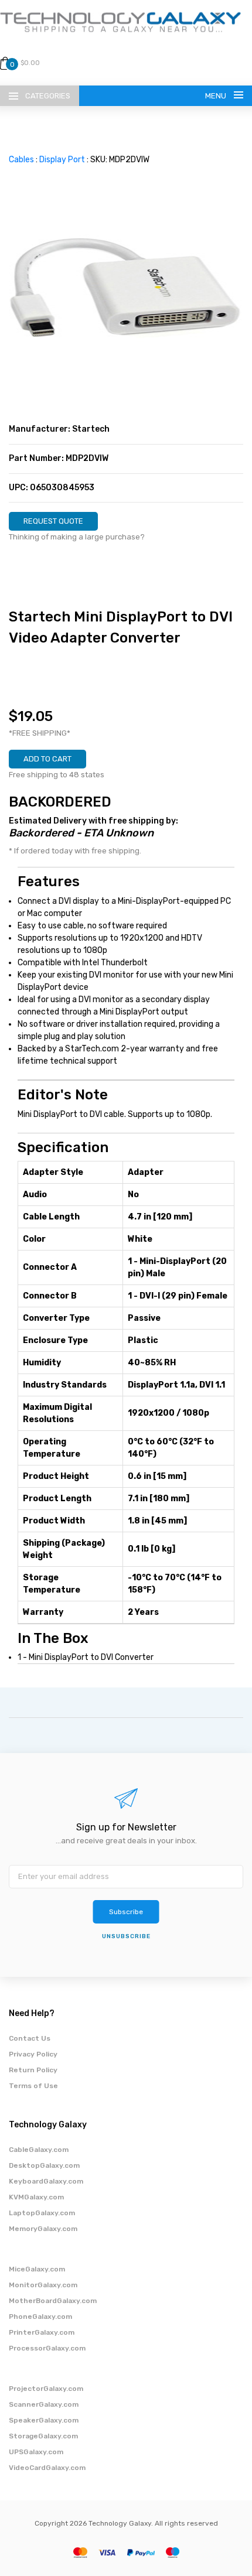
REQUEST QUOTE (53, 521)
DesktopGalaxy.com (44, 2165)
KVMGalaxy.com (36, 2197)
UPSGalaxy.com (36, 2452)
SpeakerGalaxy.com (44, 2420)
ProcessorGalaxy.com (47, 2348)
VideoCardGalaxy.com (47, 2468)
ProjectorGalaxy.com (46, 2389)
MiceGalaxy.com (37, 2269)
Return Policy (33, 2070)
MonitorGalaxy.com (43, 2285)
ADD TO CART (47, 759)
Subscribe (126, 1912)
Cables (21, 160)
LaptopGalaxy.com (42, 2213)
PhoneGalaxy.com (40, 2317)
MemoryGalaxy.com (43, 2229)
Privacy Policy (33, 2054)
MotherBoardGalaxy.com (53, 2301)
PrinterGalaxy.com (42, 2332)
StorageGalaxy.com (43, 2436)
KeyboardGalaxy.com (46, 2181)
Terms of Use (33, 2086)
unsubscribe (126, 1936)
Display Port (62, 160)
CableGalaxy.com (39, 2150)
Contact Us (30, 2038)
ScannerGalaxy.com (44, 2404)
